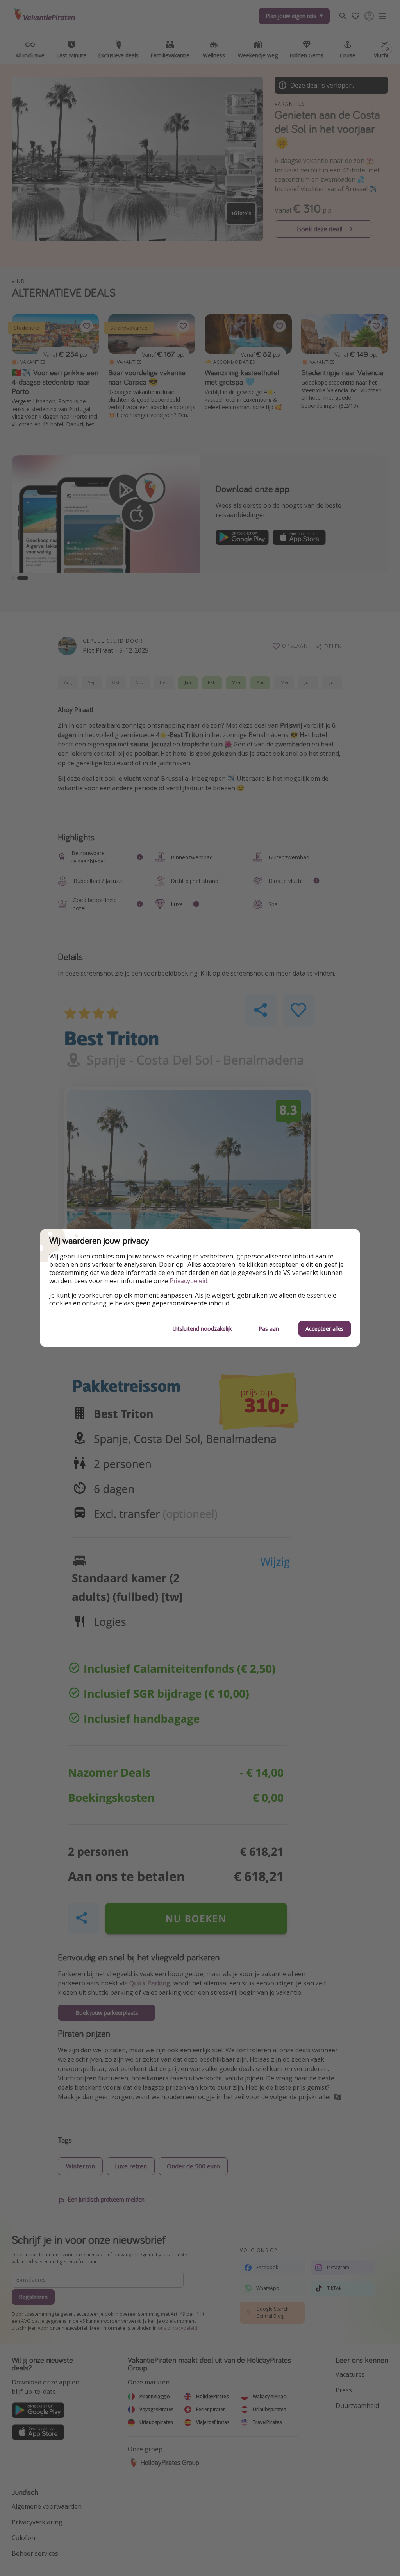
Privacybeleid (188, 1281)
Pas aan (269, 1329)
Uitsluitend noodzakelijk (202, 1329)
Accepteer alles (325, 1329)
